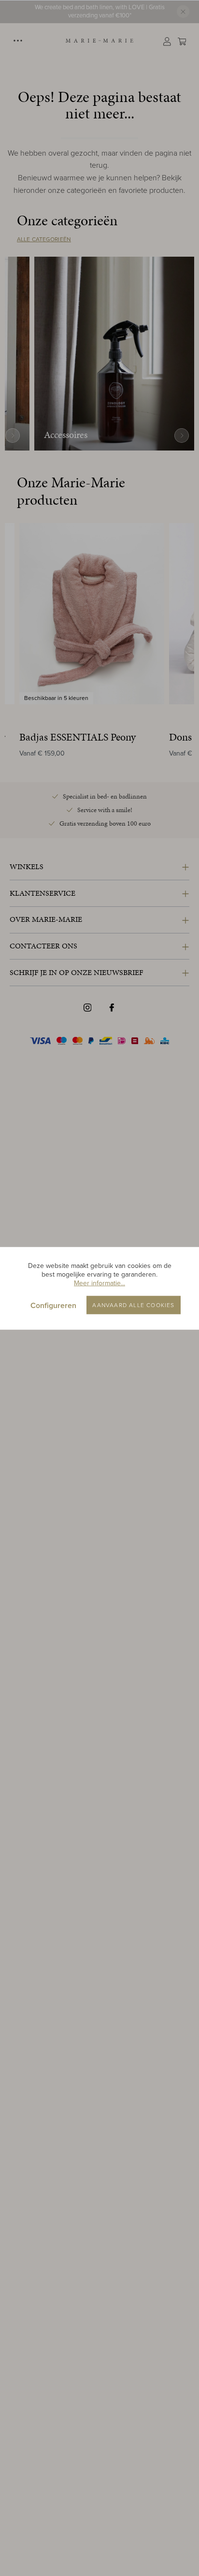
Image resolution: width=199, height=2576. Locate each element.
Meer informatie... (99, 1283)
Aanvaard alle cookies (133, 1305)
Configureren (53, 1305)
